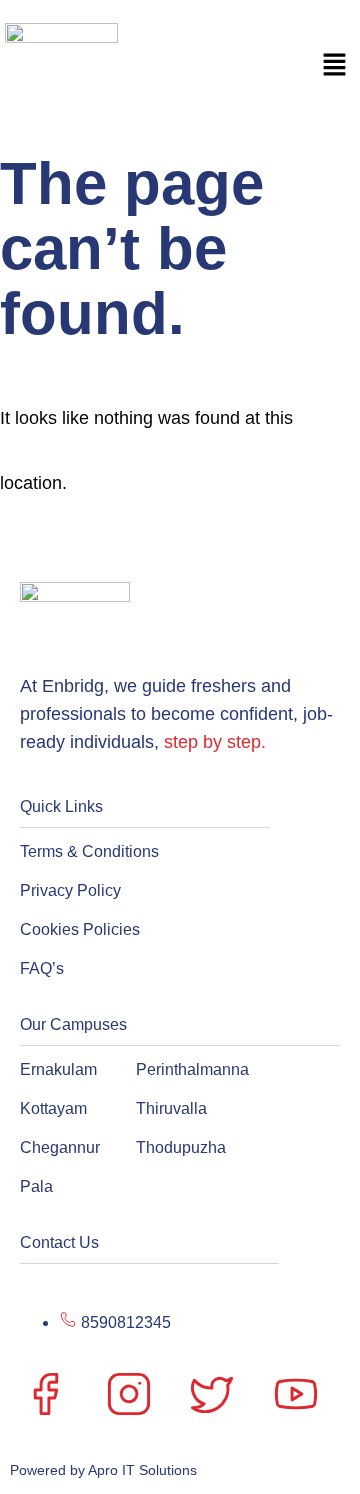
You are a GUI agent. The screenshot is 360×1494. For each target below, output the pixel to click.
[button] (335, 67)
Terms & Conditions (89, 851)
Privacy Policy (70, 890)
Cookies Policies (80, 929)
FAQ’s (42, 968)
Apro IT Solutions (141, 1470)
